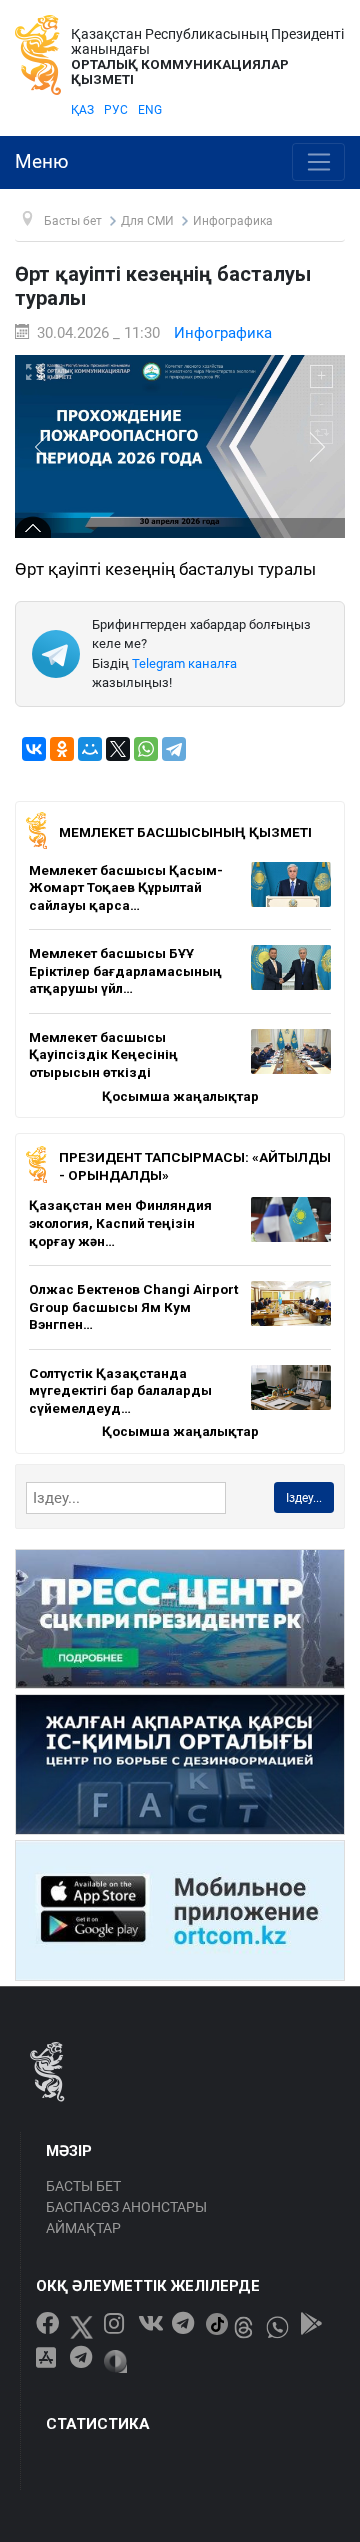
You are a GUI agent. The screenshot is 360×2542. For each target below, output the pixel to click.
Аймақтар (83, 2228)
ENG (150, 110)
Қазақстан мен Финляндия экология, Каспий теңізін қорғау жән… (120, 1222)
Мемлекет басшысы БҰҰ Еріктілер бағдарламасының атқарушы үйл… (125, 970)
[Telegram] (174, 749)
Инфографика (223, 333)
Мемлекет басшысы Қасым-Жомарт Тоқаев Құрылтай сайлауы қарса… (126, 887)
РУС (116, 110)
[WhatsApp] (146, 749)
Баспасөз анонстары (126, 2207)
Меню (42, 162)
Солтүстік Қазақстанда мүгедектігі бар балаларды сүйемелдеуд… (120, 1390)
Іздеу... (304, 1498)
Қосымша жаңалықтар (180, 1096)
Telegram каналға (184, 663)
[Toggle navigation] (318, 162)
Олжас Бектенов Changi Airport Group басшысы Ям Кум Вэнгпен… (133, 1306)
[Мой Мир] (90, 749)
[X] (118, 749)
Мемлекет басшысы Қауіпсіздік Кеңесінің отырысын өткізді (103, 1054)
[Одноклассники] (62, 749)
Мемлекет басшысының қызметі (185, 832)
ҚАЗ (82, 110)
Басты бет (83, 2186)
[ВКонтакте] (34, 749)
